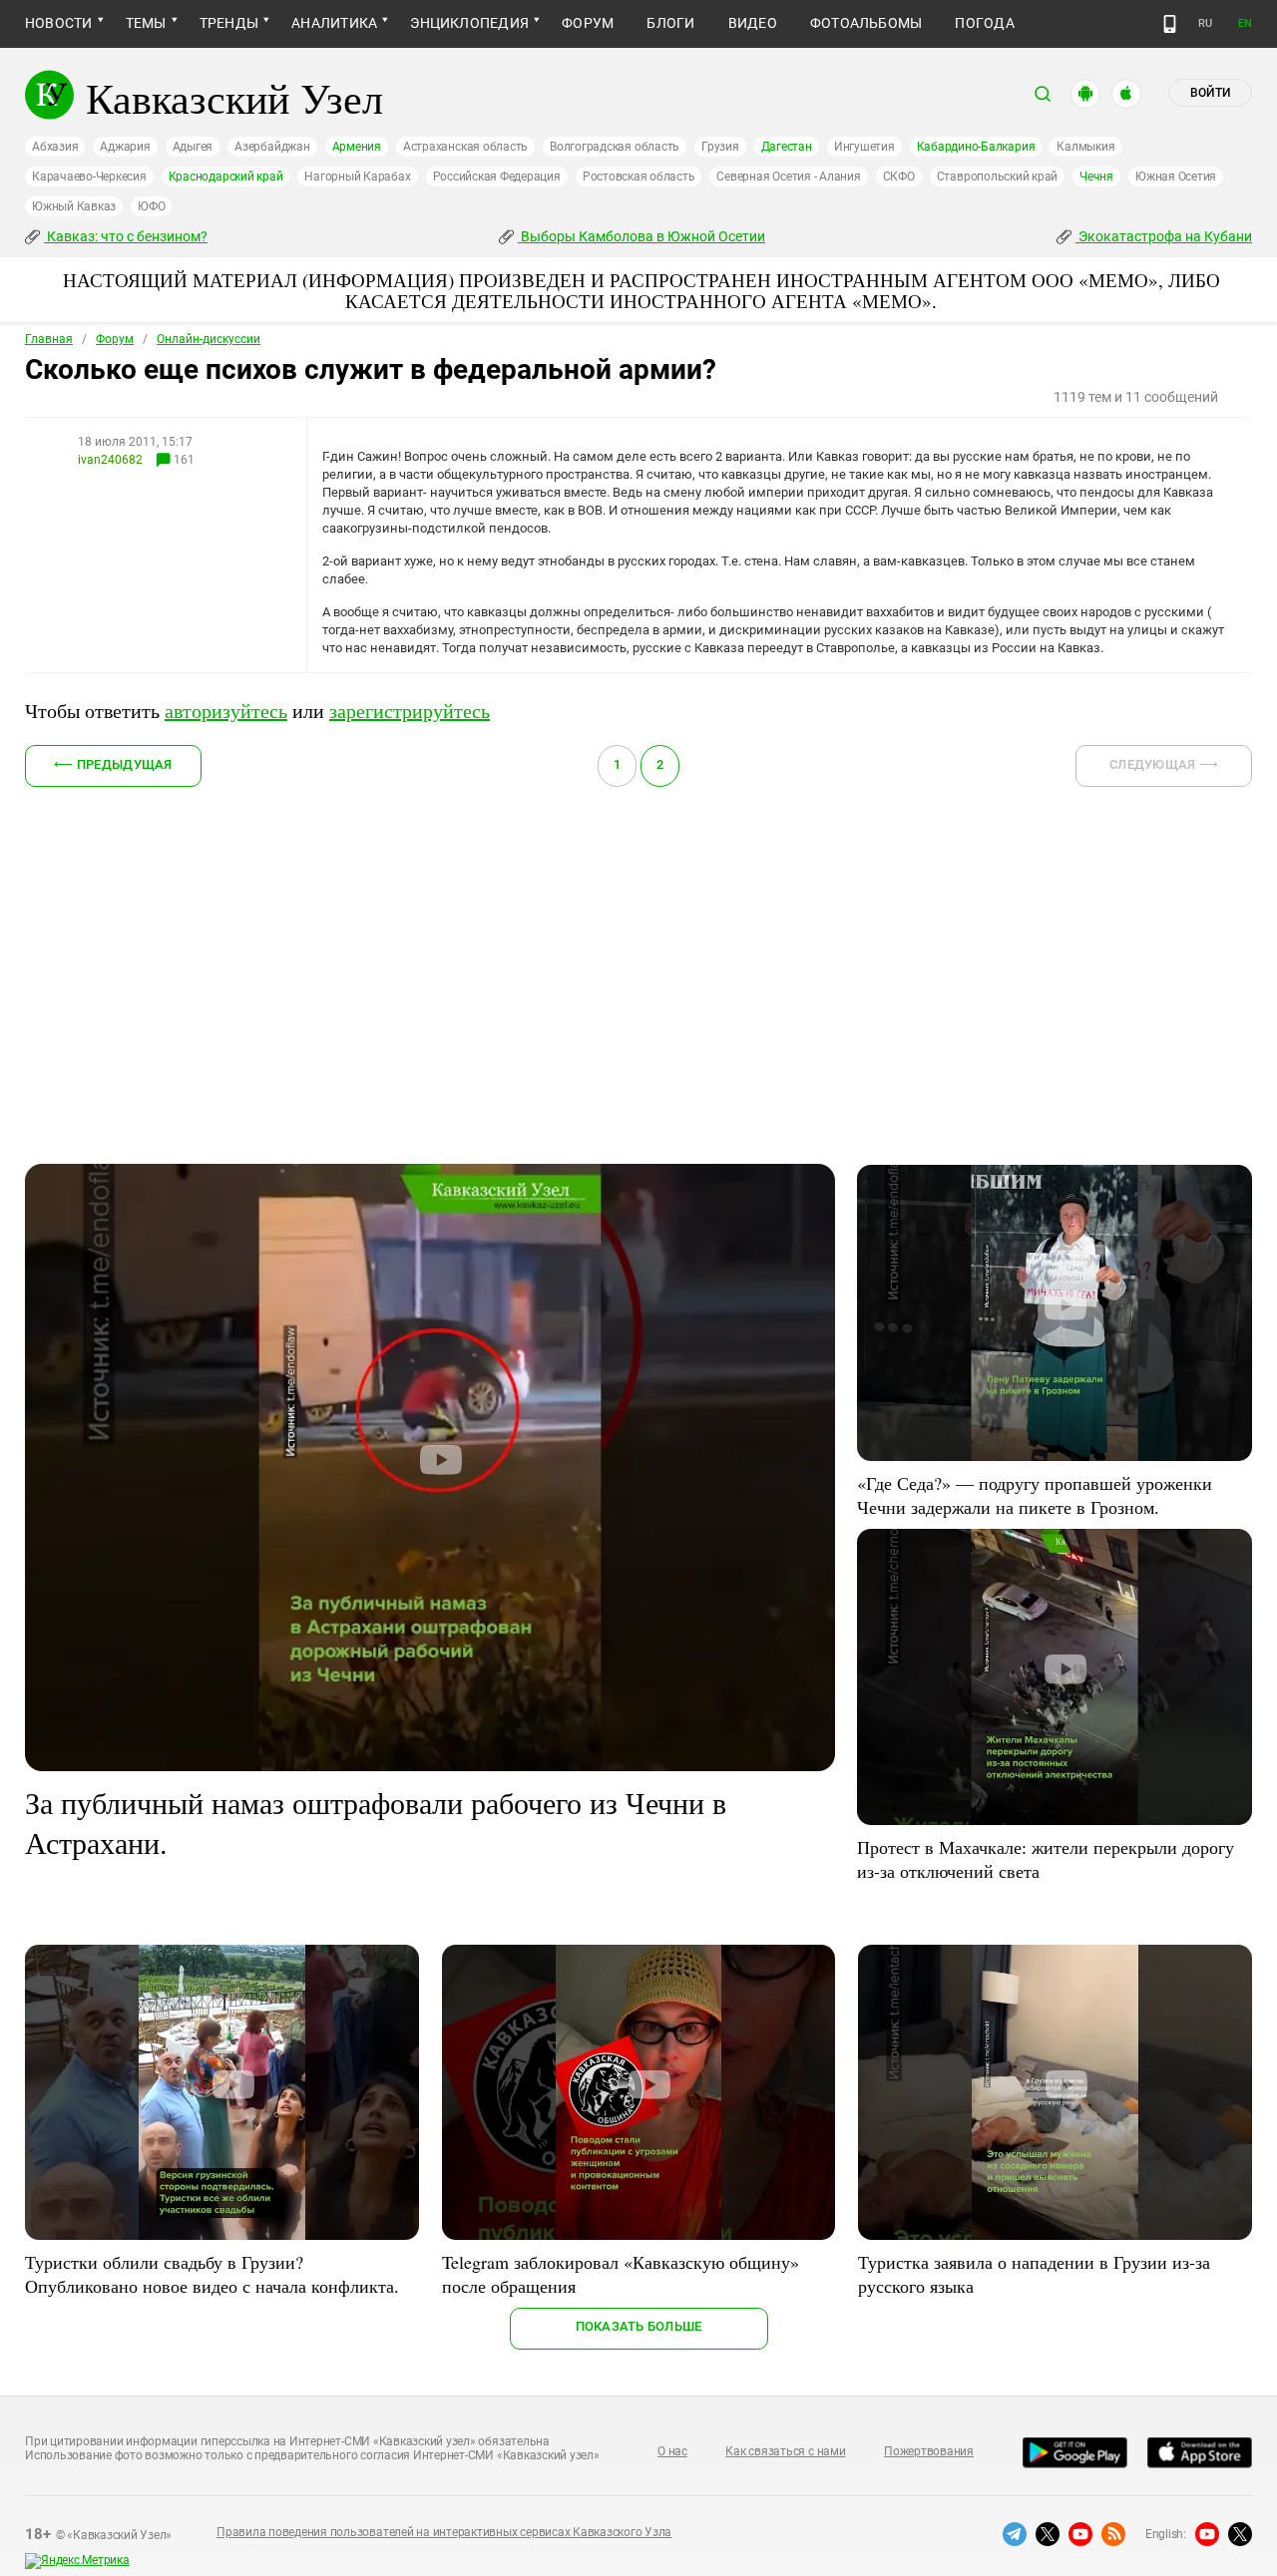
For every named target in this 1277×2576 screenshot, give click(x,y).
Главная (49, 339)
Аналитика (334, 23)
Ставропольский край (997, 177)
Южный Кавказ (74, 206)
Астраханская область (465, 147)
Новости (59, 23)
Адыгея (193, 147)
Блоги (670, 23)
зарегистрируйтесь (410, 711)
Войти (1210, 93)
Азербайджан (272, 147)
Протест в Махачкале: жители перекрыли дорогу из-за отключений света (1046, 1859)
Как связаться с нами (785, 2451)
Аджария (125, 147)
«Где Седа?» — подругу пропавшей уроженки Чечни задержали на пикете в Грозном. (1035, 1495)
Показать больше (639, 2326)
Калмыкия (1085, 147)
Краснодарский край (226, 177)
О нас (672, 2451)
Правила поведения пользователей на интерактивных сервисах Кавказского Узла (444, 2532)
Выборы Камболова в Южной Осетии (641, 236)
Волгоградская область (615, 147)
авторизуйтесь (226, 711)
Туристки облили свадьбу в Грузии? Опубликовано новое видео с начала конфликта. (212, 2274)
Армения (357, 147)
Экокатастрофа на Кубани (1164, 236)
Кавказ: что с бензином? (126, 236)
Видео (753, 23)
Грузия (720, 147)
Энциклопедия (469, 23)
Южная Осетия (1176, 177)
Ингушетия (864, 147)
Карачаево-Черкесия (89, 177)
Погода (984, 23)
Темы (146, 23)
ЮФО (151, 206)
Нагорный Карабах (357, 177)
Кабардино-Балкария (976, 147)
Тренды (229, 23)
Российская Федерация (497, 177)
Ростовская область (639, 177)
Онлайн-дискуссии (209, 339)
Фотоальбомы (866, 23)
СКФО (899, 177)
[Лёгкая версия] (1170, 24)
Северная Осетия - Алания (788, 177)
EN (1245, 23)
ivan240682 (110, 460)
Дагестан (787, 147)
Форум (588, 23)
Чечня (1096, 177)
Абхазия (55, 147)
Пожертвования (929, 2451)
